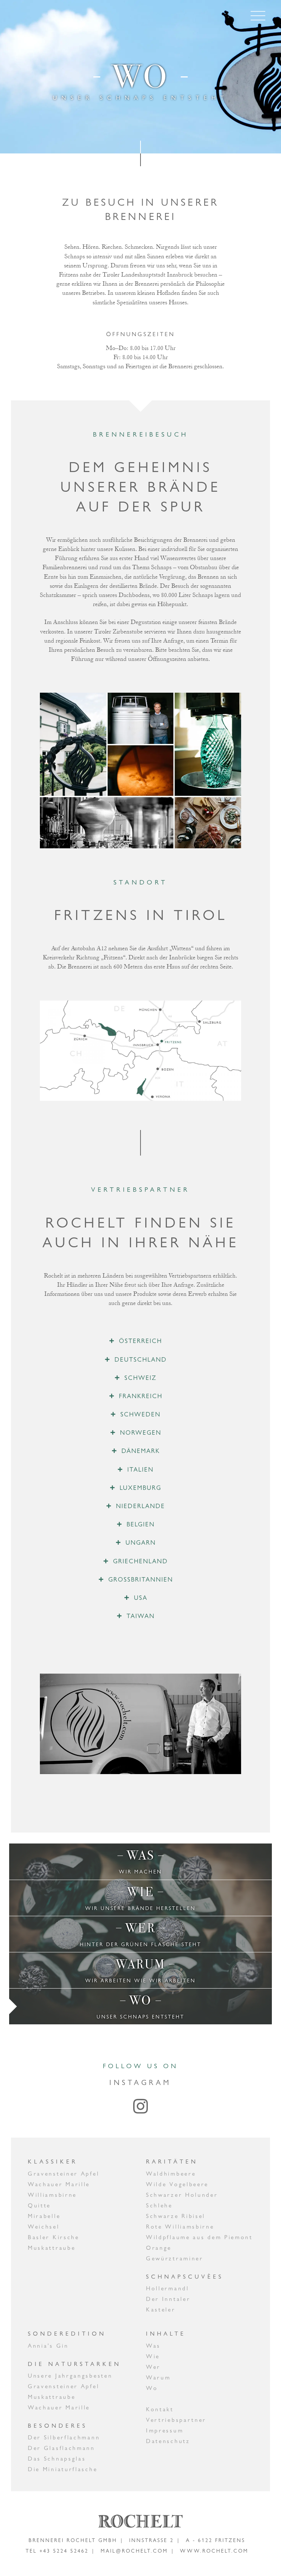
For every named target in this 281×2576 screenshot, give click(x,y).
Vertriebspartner (176, 2420)
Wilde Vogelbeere (177, 2184)
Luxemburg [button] (140, 1488)
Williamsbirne (52, 2195)
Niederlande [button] (140, 1506)
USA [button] (141, 1598)
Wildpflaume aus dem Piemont (199, 2237)
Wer (153, 2367)
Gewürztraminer (175, 2258)
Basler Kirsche (54, 2237)
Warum (158, 2377)
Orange (159, 2248)
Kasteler (161, 2309)
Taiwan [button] (141, 1616)
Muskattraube (52, 2248)
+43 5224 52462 (64, 2551)
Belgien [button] (141, 1524)
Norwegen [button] (141, 1432)
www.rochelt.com (214, 2551)
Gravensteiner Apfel (63, 2174)
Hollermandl (168, 2288)
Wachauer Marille (59, 2184)
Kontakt (160, 2409)
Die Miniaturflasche (63, 2469)
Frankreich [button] (141, 1396)
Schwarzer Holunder (182, 2195)
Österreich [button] (140, 1341)
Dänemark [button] (141, 1451)
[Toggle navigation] (258, 16)
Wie (153, 2356)
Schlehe (159, 2205)
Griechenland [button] (140, 1561)
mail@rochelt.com (134, 2551)
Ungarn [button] (141, 1542)
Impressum (165, 2430)
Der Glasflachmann (61, 2448)
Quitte (39, 2205)
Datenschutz (168, 2441)
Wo (152, 2388)
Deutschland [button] (141, 1359)
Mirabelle (44, 2216)
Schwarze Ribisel (176, 2216)
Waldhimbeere (171, 2174)
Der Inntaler (168, 2299)
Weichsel (44, 2227)
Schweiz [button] (140, 1378)
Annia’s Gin (48, 2346)
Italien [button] (140, 1469)
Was (153, 2346)
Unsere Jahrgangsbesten (70, 2376)
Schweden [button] (140, 1414)
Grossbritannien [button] (141, 1579)
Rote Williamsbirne (180, 2227)
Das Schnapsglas (57, 2459)
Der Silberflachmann (64, 2437)
